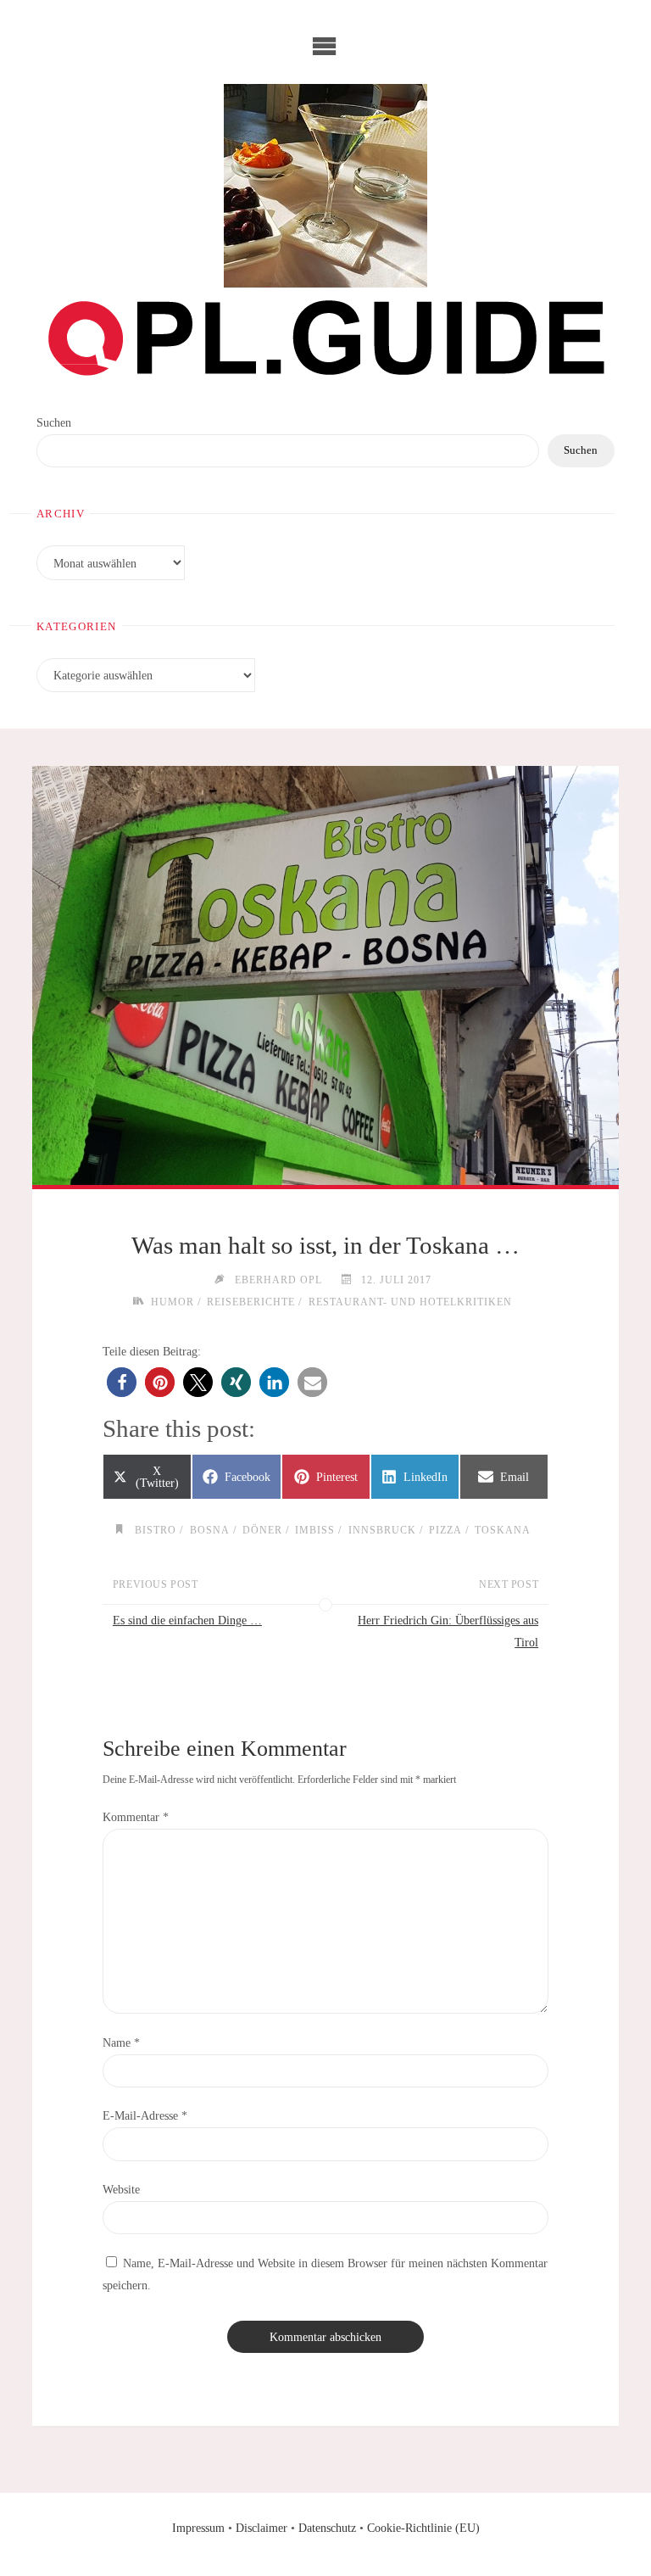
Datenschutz (327, 2528)
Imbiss (315, 1531)
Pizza (445, 1531)
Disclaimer (262, 2528)
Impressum (198, 2528)
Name (121, 2042)
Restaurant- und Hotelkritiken (410, 1302)
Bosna (209, 1531)
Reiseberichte (251, 1302)
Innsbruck (382, 1531)
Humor (172, 1302)
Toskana (503, 1531)
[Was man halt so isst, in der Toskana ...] (325, 976)
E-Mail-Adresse (145, 2115)
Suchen (54, 422)
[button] (122, 1382)
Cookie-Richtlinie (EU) (423, 2528)
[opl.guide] (325, 186)
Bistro (156, 1531)
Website (121, 2189)
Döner (262, 1531)
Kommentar (136, 1817)
